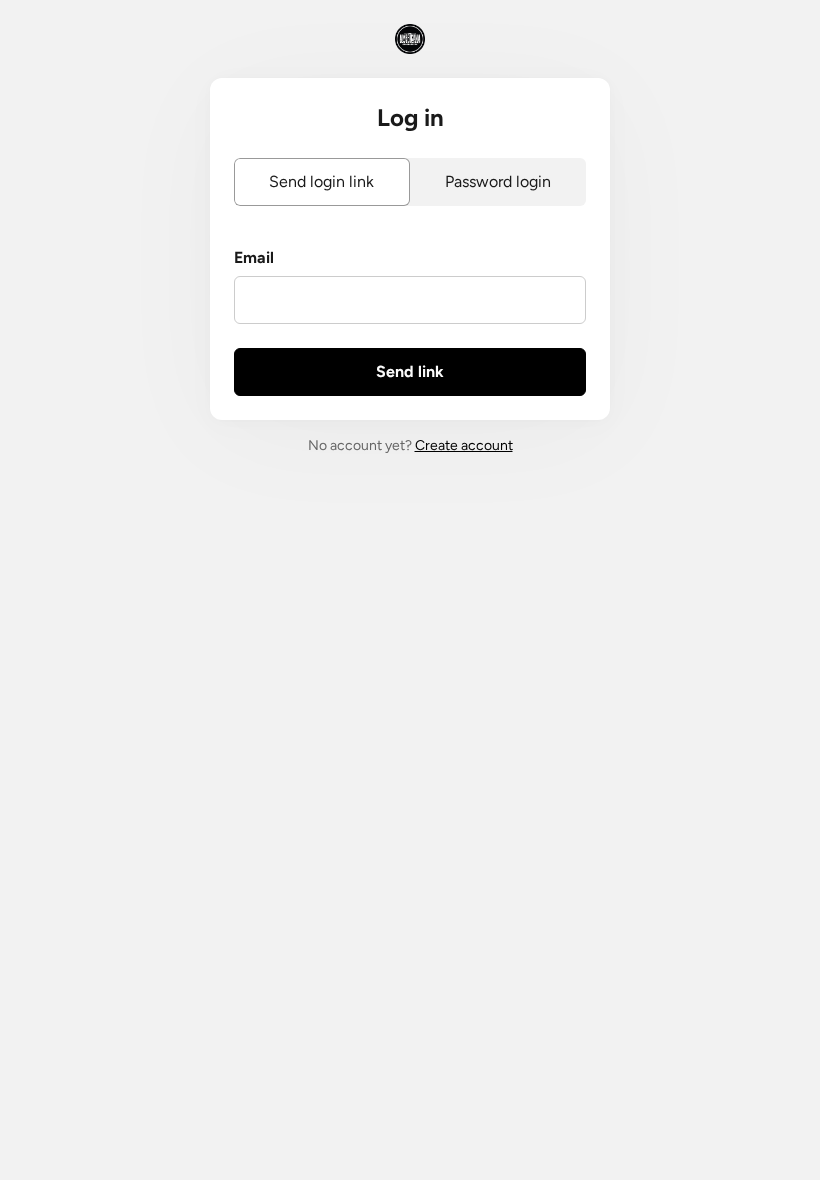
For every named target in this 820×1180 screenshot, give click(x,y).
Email (254, 257)
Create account (464, 445)
